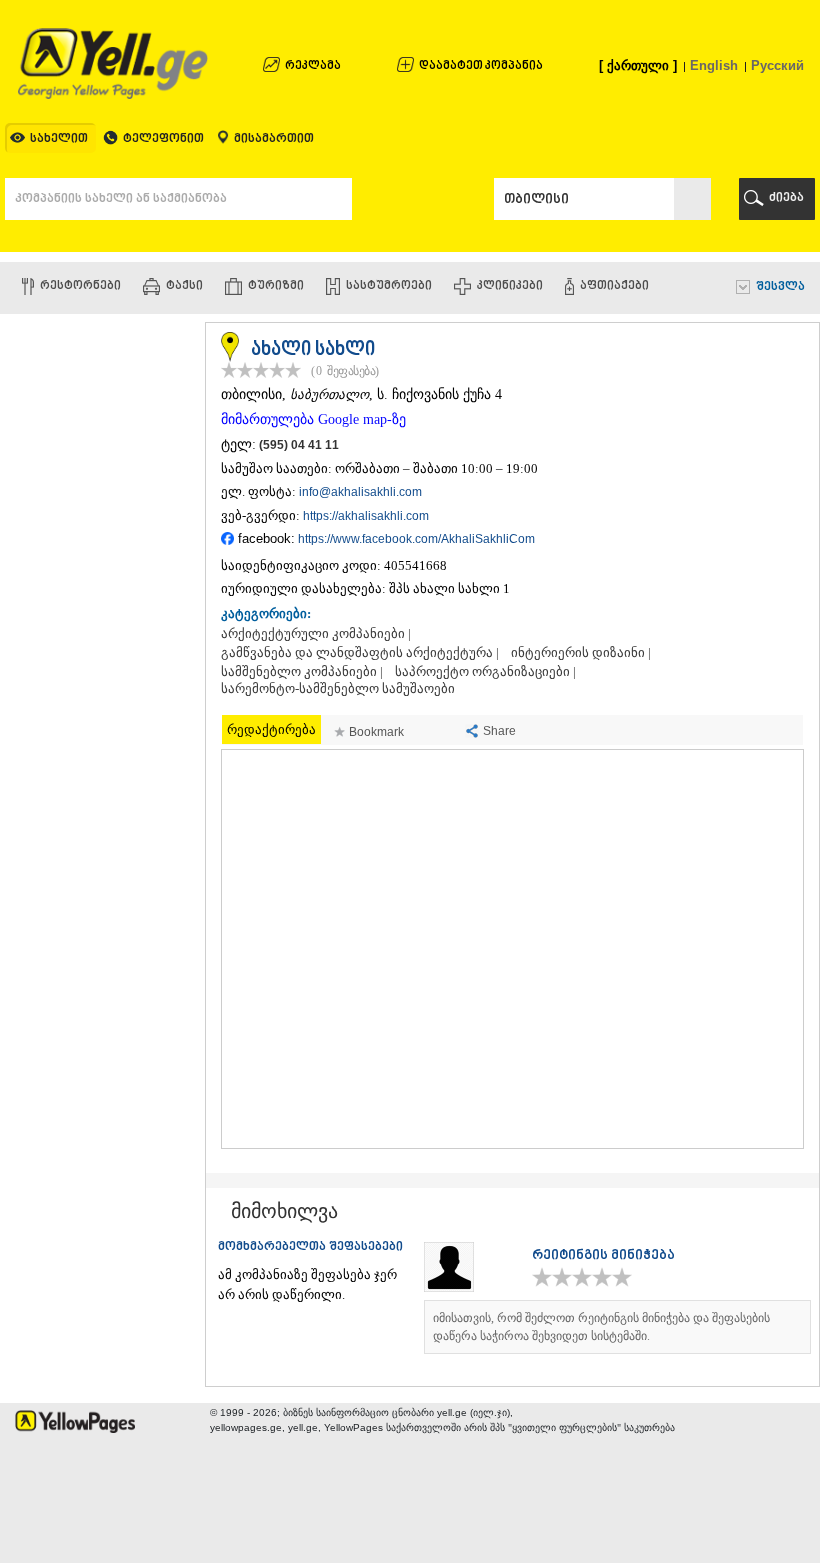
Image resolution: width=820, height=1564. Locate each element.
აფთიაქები (614, 286)
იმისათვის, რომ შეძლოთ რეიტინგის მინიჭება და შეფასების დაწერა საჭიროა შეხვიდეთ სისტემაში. (601, 1327)
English (714, 65)
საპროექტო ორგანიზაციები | (485, 672)
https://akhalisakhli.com (366, 516)
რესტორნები (80, 286)
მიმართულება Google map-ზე (313, 419)
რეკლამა (313, 66)
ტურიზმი (276, 286)
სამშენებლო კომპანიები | (302, 672)
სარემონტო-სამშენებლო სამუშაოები (338, 689)
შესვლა (780, 287)
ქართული (638, 65)
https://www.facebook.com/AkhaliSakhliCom (416, 539)
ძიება (786, 198)
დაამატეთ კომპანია (481, 66)
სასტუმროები (389, 286)
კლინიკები (510, 286)
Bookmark (376, 732)
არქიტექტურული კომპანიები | (316, 634)
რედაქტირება (271, 729)
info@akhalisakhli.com (360, 492)
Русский (777, 65)
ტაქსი (184, 286)
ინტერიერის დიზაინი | (581, 653)
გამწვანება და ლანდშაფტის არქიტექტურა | (360, 653)
